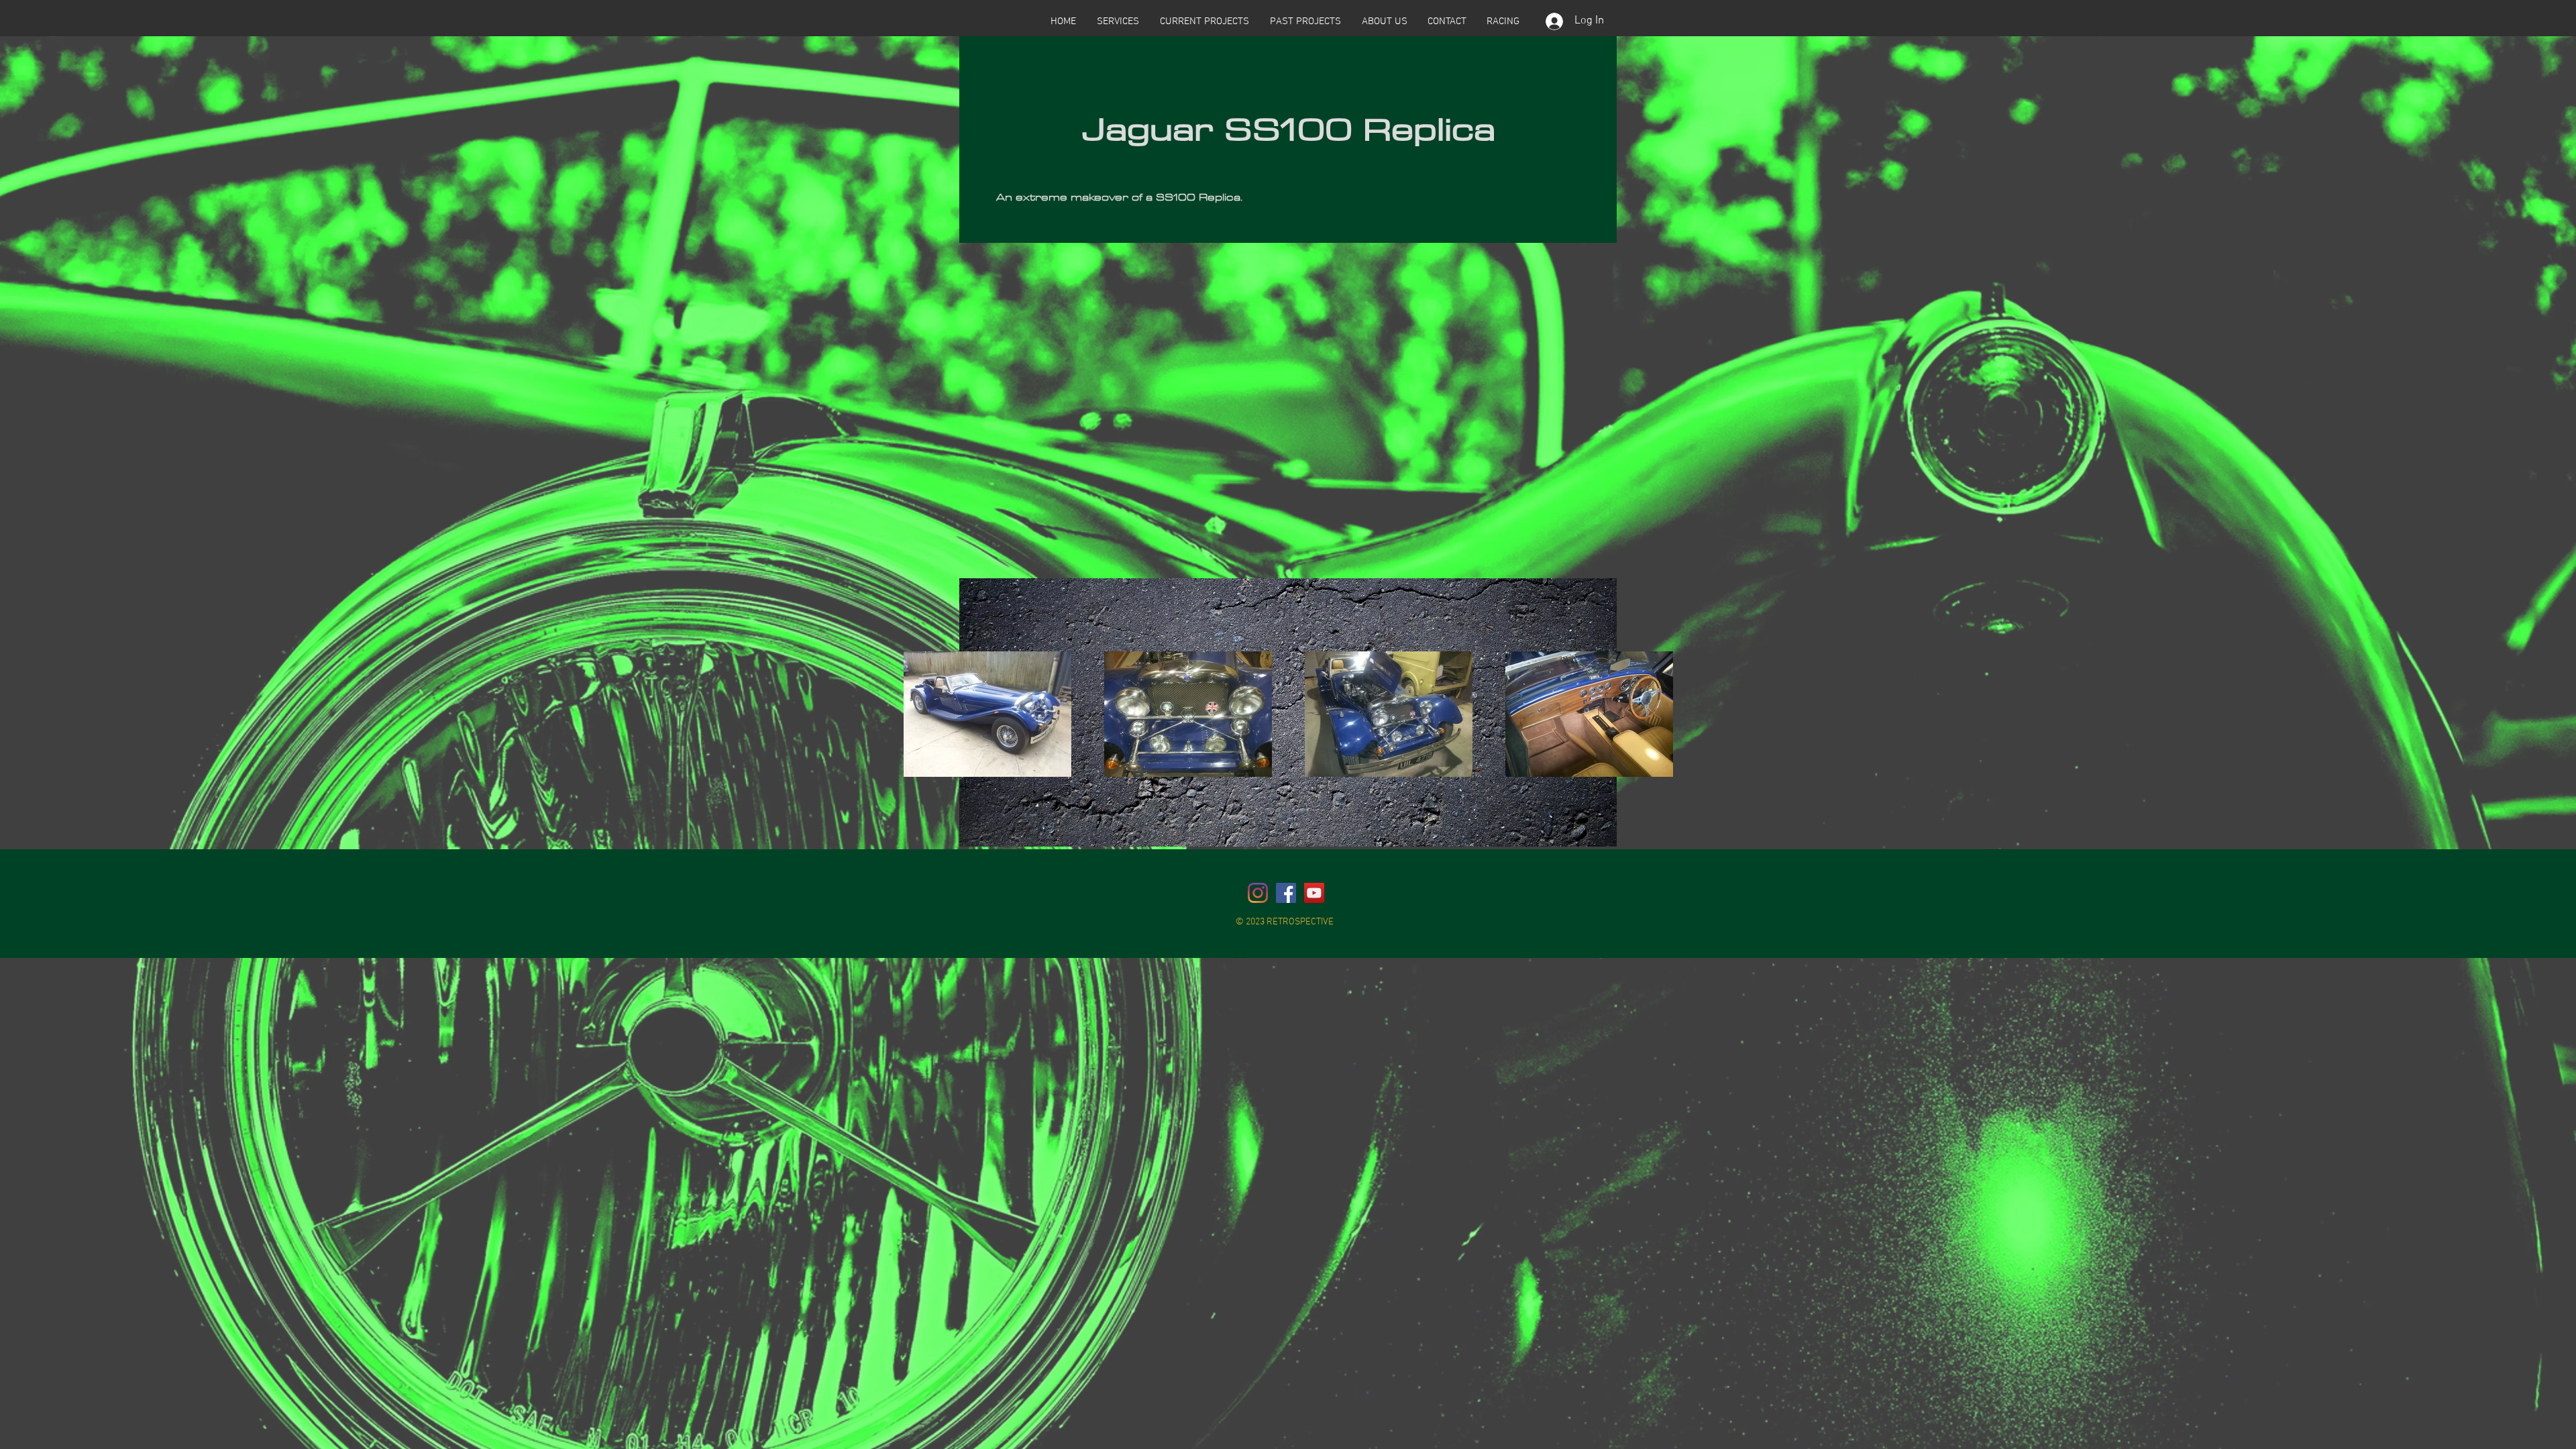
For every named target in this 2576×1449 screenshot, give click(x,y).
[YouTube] (1314, 893)
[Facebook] (1286, 893)
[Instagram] (1258, 893)
